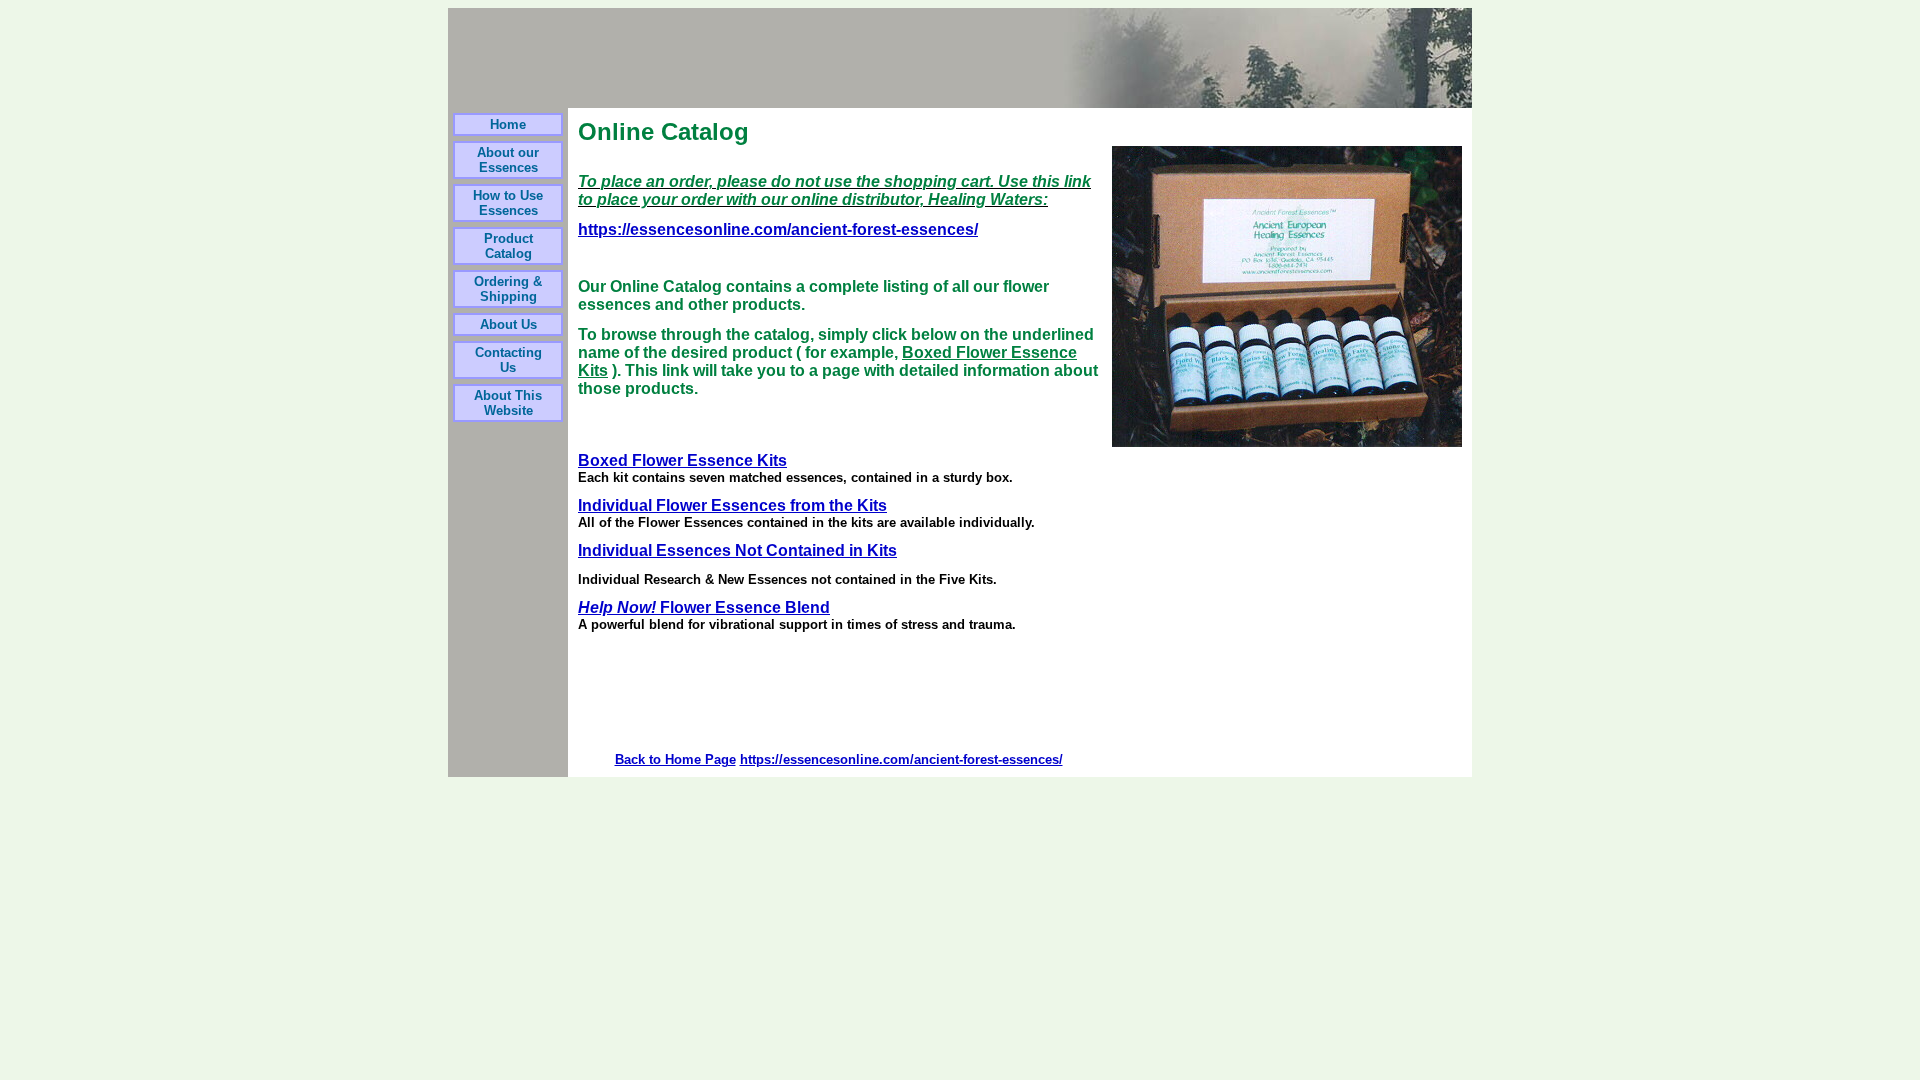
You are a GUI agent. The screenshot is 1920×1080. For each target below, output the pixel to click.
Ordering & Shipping (508, 289)
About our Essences (508, 160)
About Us (508, 324)
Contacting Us (508, 360)
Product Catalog (508, 246)
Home (508, 124)
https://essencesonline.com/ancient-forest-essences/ (778, 229)
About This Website (508, 403)
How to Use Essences (508, 203)
